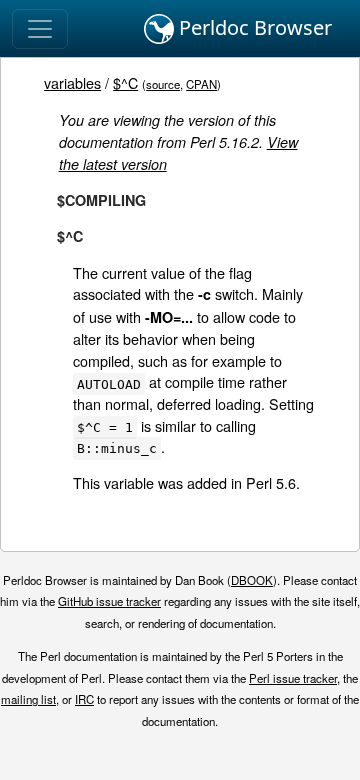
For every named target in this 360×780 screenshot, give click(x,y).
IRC (84, 699)
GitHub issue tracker (109, 601)
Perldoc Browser (253, 27)
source (163, 84)
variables (72, 82)
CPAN (201, 84)
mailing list (28, 699)
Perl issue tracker (293, 678)
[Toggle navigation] (40, 29)
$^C (125, 82)
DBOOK (252, 580)
